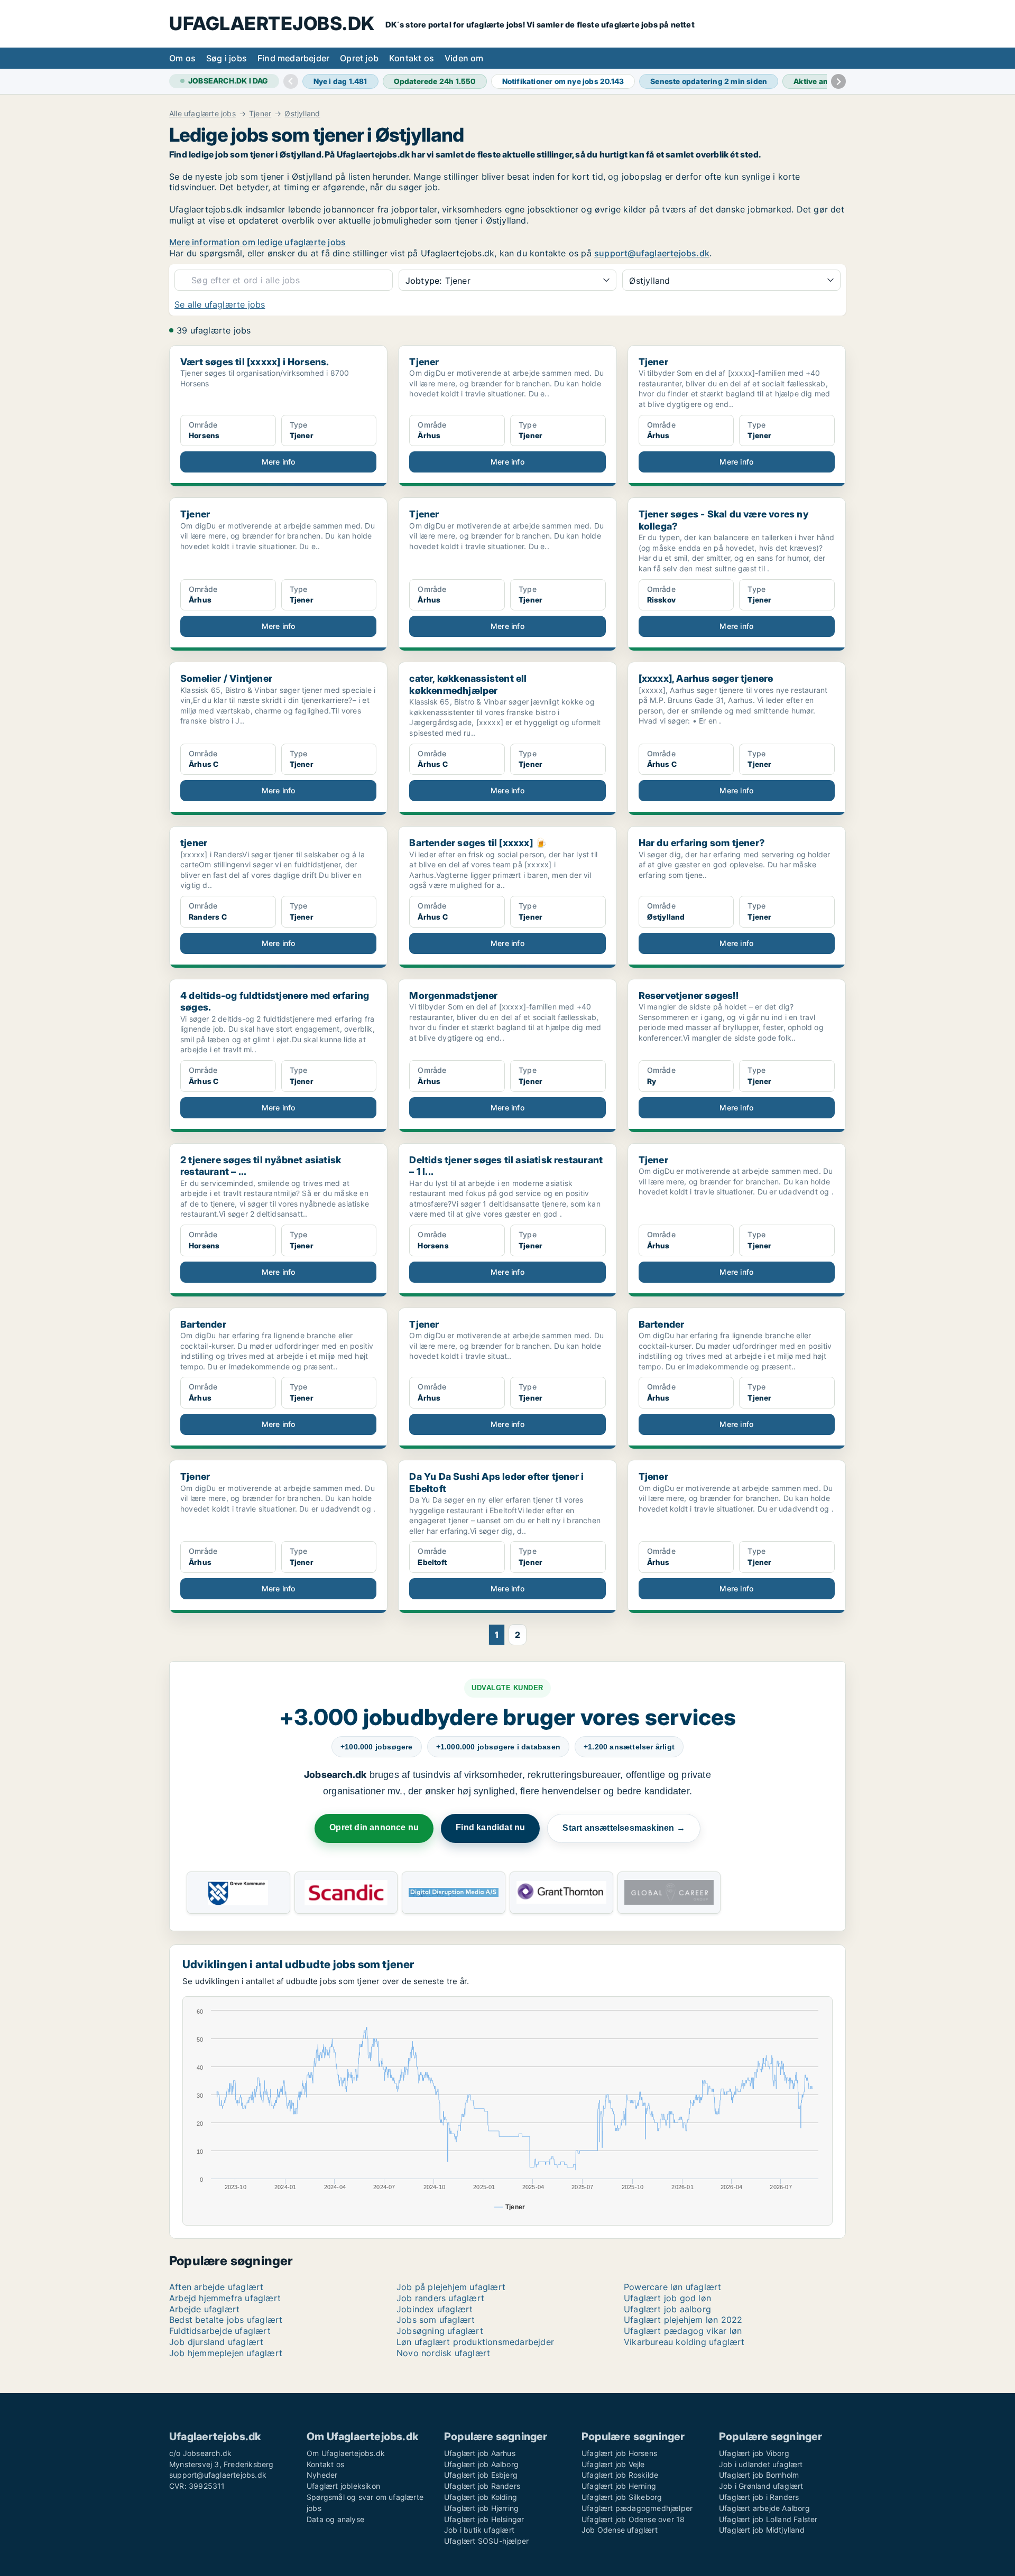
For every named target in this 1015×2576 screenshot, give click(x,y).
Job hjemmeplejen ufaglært (226, 2353)
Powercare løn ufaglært (672, 2287)
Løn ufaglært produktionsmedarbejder (475, 2342)
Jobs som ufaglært (436, 2320)
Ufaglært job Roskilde (620, 2475)
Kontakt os (412, 58)
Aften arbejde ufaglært (216, 2287)
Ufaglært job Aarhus (480, 2453)
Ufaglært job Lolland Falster (768, 2519)
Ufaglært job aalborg (667, 2309)
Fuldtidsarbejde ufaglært (220, 2331)
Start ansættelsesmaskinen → (624, 1828)
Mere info (279, 462)
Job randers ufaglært (440, 2298)
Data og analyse (335, 2519)
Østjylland (302, 114)
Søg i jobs (227, 58)
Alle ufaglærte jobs (202, 114)
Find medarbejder (293, 58)
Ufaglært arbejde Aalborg (764, 2508)
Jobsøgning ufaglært (440, 2331)
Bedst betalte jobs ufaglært (226, 2320)
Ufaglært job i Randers (759, 2497)
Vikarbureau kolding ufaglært (684, 2342)
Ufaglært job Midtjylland (762, 2530)
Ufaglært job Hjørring (481, 2508)
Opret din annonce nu (374, 1827)
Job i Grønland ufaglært (761, 2486)
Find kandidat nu (490, 1827)
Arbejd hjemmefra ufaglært (225, 2298)
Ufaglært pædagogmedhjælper (637, 2508)
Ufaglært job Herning (619, 2486)
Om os (182, 58)
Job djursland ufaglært (216, 2342)
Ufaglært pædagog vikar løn (683, 2331)
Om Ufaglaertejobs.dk (346, 2453)
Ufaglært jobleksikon (343, 2486)
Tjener (260, 114)
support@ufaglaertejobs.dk (652, 253)
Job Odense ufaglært (620, 2530)
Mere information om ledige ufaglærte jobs (257, 242)
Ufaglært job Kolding (481, 2497)
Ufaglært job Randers (482, 2486)
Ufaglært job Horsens (619, 2453)
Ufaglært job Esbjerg (481, 2475)
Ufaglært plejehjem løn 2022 (683, 2320)
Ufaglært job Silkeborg (622, 2497)
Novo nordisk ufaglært (443, 2353)
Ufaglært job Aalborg (481, 2464)
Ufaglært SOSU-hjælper (486, 2541)
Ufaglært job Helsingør (484, 2519)
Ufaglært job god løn (667, 2298)
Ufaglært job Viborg (754, 2453)
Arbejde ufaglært (204, 2309)
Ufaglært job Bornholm (759, 2475)
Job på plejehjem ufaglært (451, 2287)
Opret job (359, 58)
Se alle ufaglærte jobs (220, 304)
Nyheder (322, 2475)
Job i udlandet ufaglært (761, 2464)
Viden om (464, 58)
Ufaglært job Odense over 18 (633, 2519)
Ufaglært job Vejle (613, 2464)
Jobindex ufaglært (435, 2309)
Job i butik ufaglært (479, 2530)
